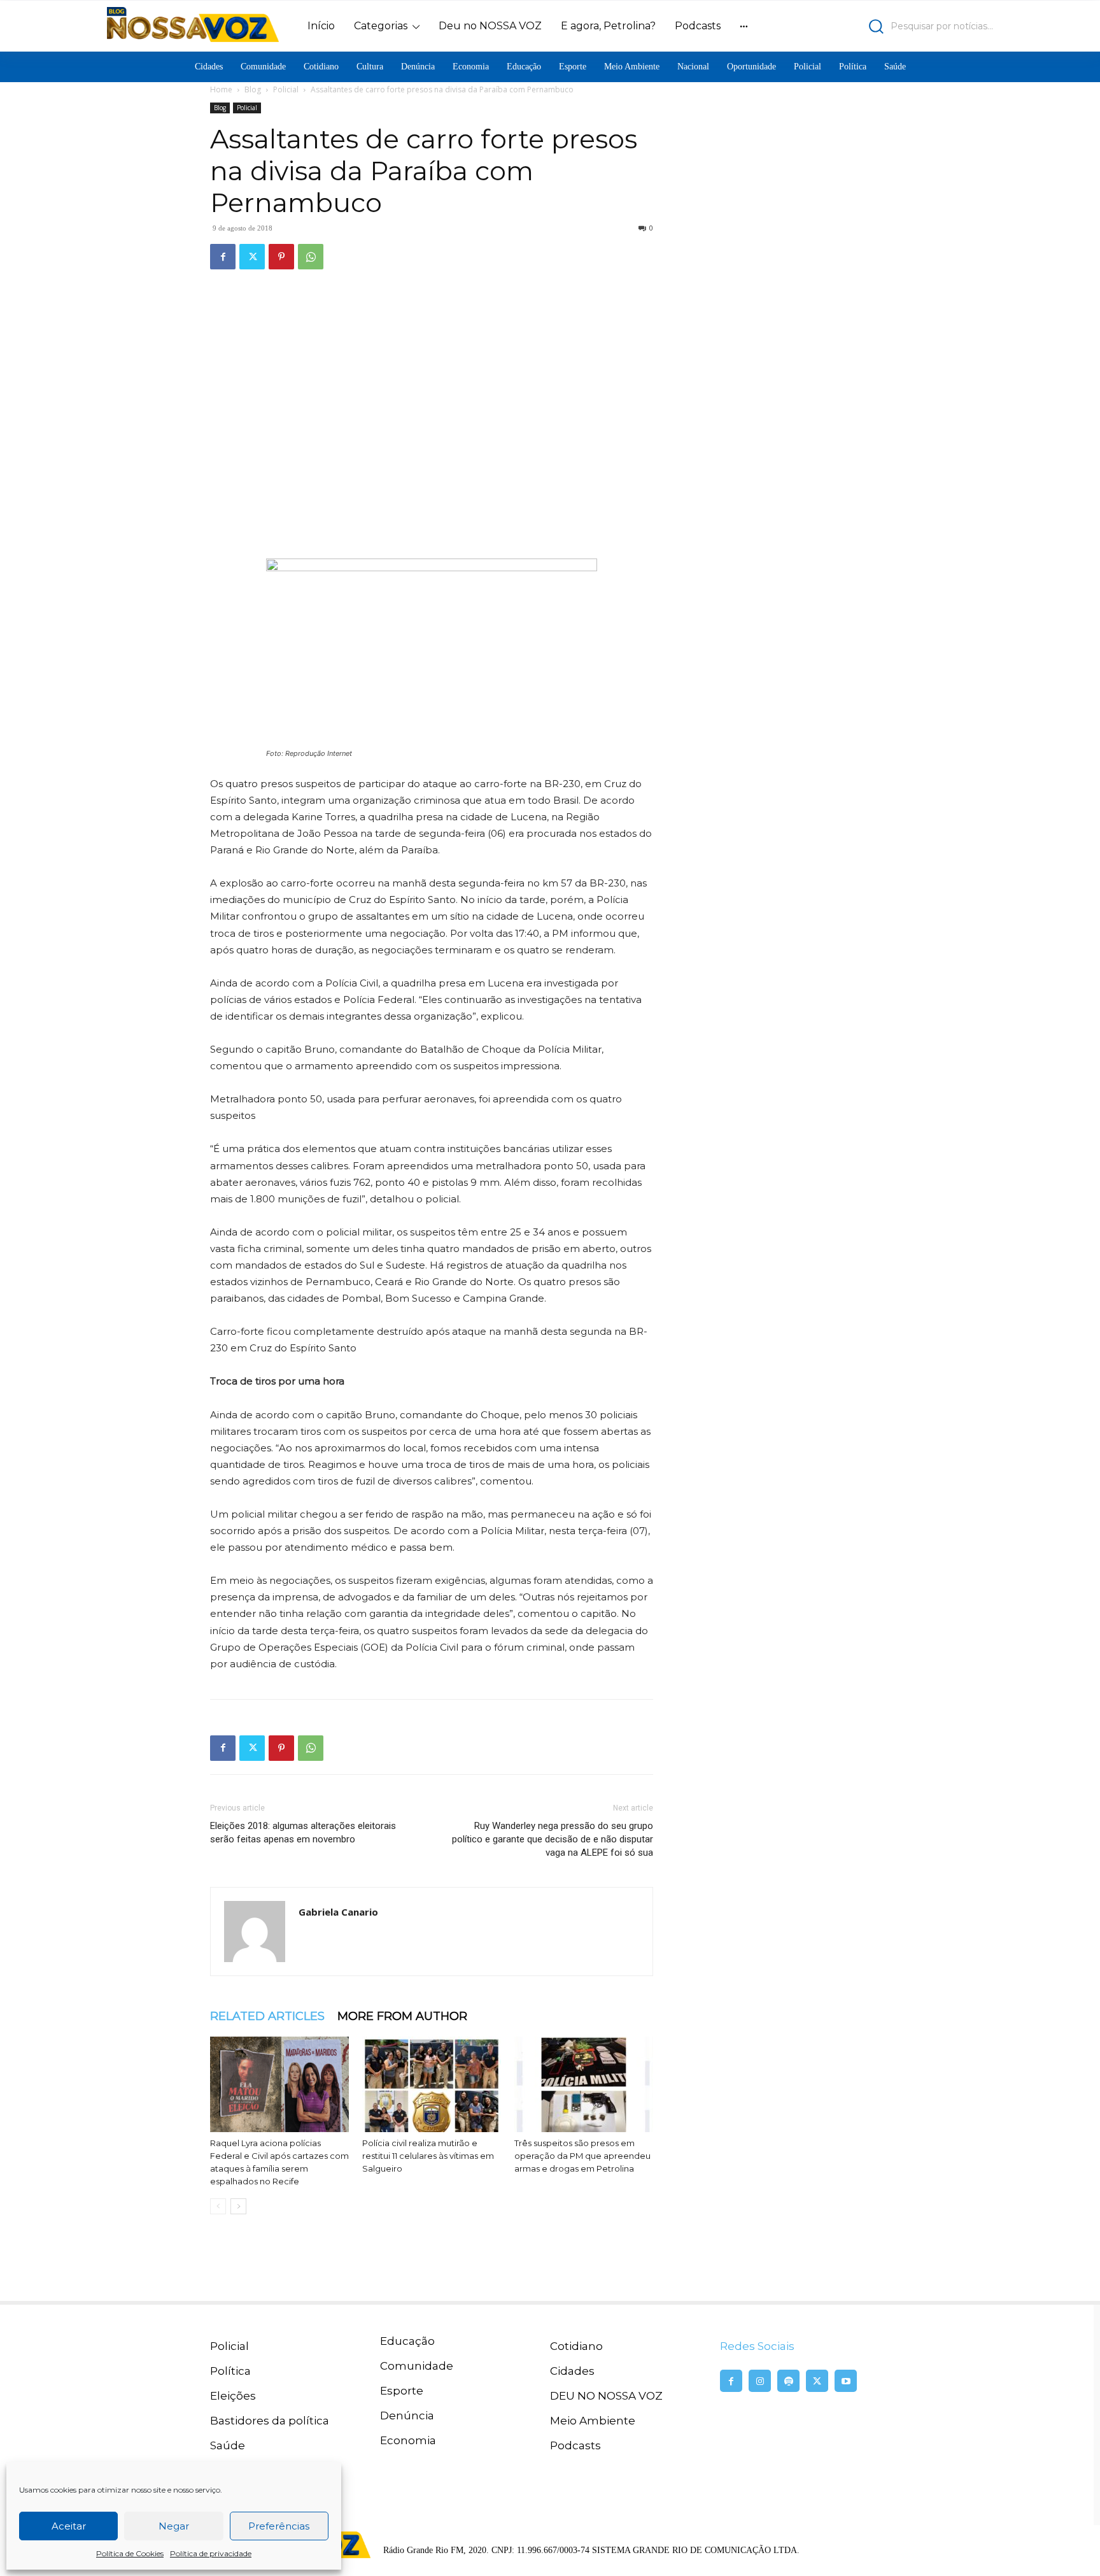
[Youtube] (846, 2381)
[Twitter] (252, 257)
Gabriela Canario (338, 1912)
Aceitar (69, 2526)
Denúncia (407, 2416)
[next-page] (238, 2206)
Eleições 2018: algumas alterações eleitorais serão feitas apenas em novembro (303, 1832)
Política (230, 2371)
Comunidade (417, 2366)
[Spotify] (788, 2381)
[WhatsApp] (311, 257)
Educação (407, 2341)
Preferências (279, 2526)
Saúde (228, 2445)
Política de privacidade (211, 2553)
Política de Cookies (130, 2553)
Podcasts (575, 2445)
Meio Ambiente (593, 2421)
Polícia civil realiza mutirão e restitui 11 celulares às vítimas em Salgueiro (428, 2156)
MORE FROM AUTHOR (402, 2016)
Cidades (572, 2371)
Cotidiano (576, 2346)
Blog (253, 89)
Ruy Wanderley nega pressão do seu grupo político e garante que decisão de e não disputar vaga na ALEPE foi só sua (553, 1839)
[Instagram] (760, 2381)
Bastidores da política (270, 2421)
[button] (885, 26)
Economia (408, 2440)
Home (221, 89)
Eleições (233, 2396)
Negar (174, 2526)
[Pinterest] (281, 257)
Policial (286, 89)
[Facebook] (223, 257)
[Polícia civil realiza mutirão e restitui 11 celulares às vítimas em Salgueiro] (432, 2084)
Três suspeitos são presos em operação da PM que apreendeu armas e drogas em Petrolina (582, 2156)
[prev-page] (218, 2206)
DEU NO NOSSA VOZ (606, 2396)
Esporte (402, 2391)
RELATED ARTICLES (267, 2016)
